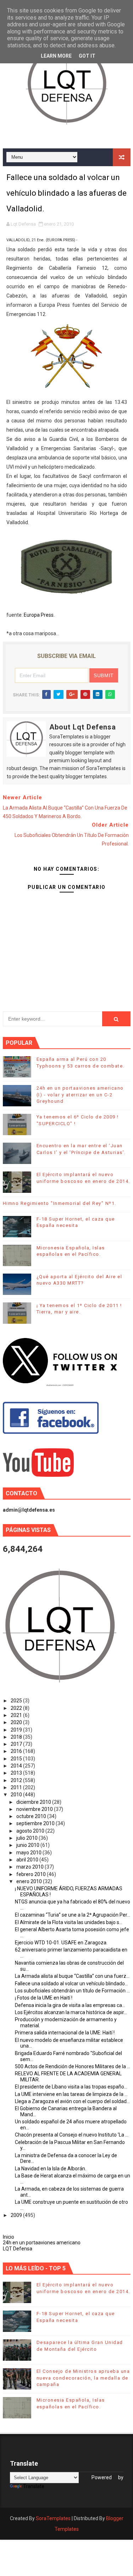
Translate (34, 2486)
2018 (17, 1737)
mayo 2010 (29, 1853)
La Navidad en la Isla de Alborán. (51, 2169)
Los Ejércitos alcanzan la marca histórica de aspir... (71, 2012)
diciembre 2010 (34, 1802)
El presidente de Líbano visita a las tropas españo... (71, 2087)
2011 (17, 1787)
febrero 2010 (32, 1874)
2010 (17, 1795)
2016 (17, 1751)
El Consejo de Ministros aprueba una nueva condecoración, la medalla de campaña (83, 2378)
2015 (17, 1759)
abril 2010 (28, 1860)
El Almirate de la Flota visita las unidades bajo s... (69, 1922)
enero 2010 (30, 1881)
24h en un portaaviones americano (42, 2243)
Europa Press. (39, 615)
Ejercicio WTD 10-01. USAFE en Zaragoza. (61, 1943)
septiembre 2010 (36, 1823)
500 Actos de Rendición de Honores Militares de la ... (73, 2066)
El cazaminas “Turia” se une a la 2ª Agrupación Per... (73, 1915)
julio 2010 (27, 1838)
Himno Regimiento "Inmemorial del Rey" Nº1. (60, 1203)
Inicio (9, 2237)
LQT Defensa (18, 2249)
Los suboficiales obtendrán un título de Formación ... (72, 1991)
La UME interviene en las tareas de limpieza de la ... (71, 2094)
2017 (17, 1744)
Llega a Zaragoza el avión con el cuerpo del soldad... (72, 2101)
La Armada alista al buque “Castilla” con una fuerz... (72, 1976)
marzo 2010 (31, 1867)
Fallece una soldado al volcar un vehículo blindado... (71, 1984)
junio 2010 (28, 1845)
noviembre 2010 (35, 1809)
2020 (17, 1722)
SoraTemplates (53, 2518)
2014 (17, 1766)
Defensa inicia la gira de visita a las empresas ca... (70, 2005)
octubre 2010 (32, 1816)
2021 (17, 1715)
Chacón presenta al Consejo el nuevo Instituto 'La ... (72, 2135)
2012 (17, 1780)
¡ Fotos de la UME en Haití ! (44, 1998)
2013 (17, 1773)
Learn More (56, 56)
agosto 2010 (31, 1831)
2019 (17, 1730)
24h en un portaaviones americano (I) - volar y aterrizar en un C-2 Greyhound (80, 1094)
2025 (17, 1701)
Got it (87, 56)
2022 (17, 1708)
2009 (17, 2215)
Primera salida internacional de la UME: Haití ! (65, 2033)
